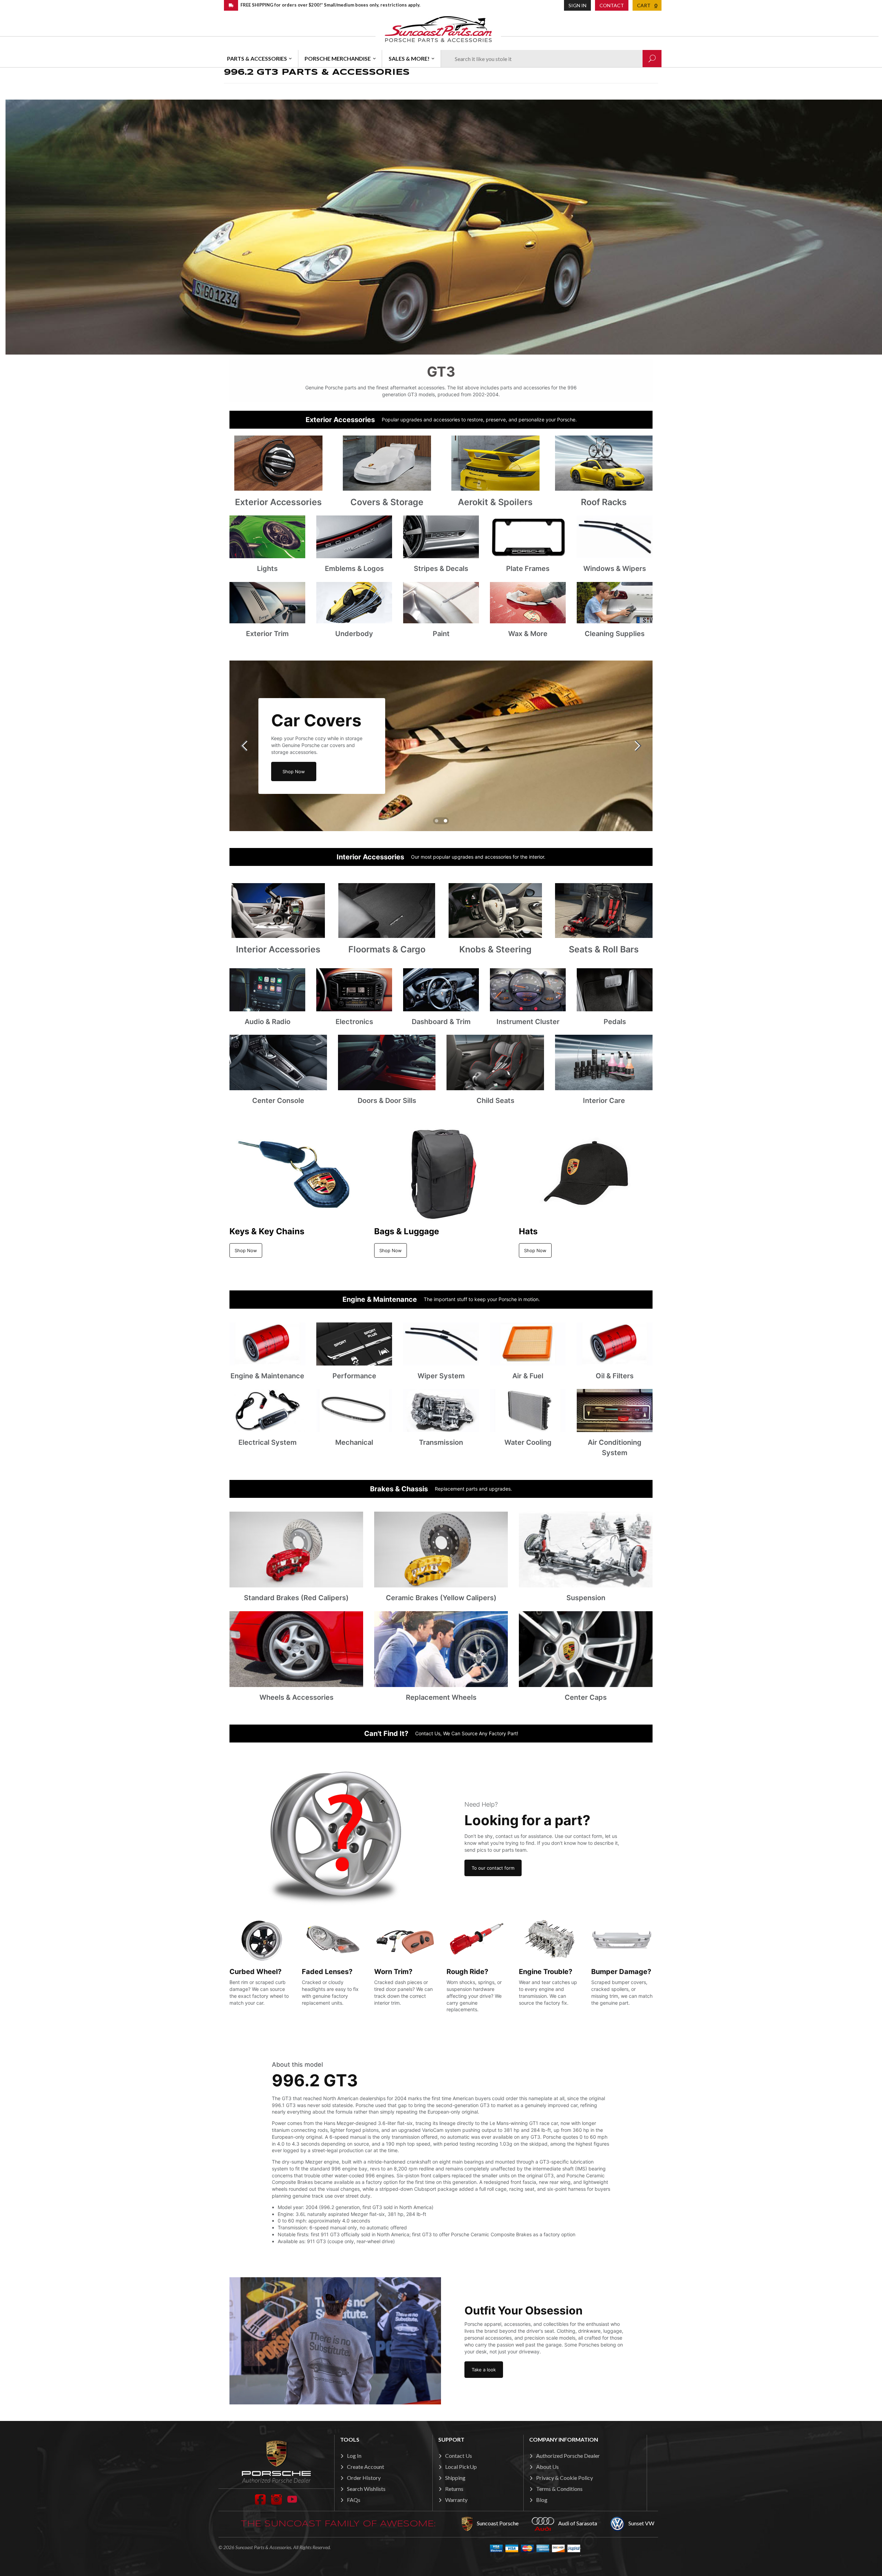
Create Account (366, 2467)
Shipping (455, 2478)
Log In (354, 2456)
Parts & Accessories (257, 58)
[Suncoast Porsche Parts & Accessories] (438, 29)
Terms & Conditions (559, 2489)
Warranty (456, 2500)
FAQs (354, 2500)
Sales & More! (409, 58)
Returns (454, 2489)
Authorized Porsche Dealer (568, 2456)
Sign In (577, 5)
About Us (547, 2467)
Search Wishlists (366, 2489)
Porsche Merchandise (338, 58)
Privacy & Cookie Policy (565, 2478)
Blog (542, 2500)
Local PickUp (461, 2467)
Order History (364, 2478)
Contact (612, 5)
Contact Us (459, 2456)
